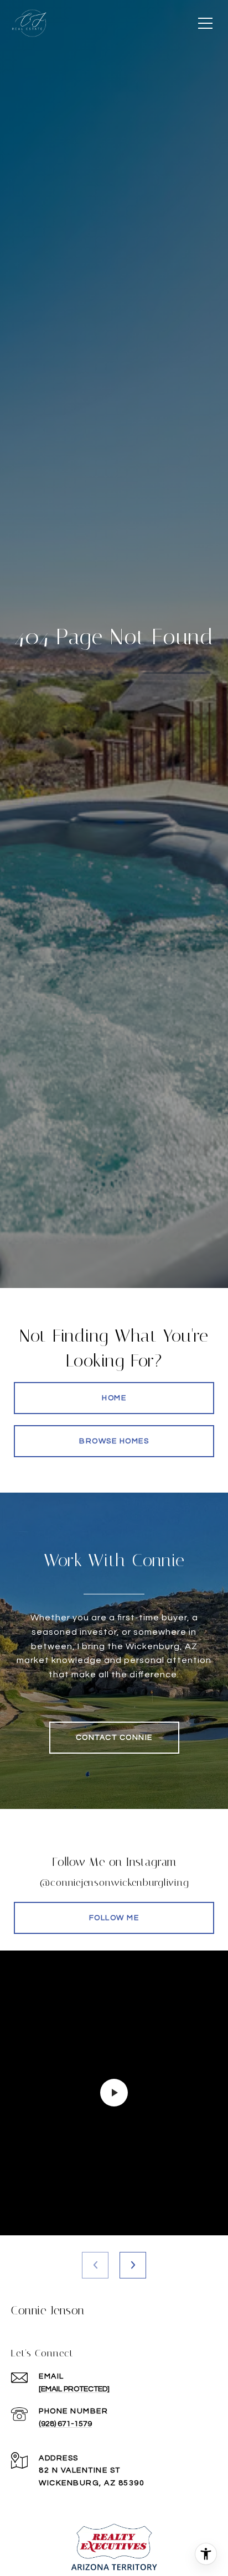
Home (114, 1398)
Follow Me (114, 1918)
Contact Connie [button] (114, 1738)
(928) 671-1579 (65, 2424)
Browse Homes (114, 1441)
